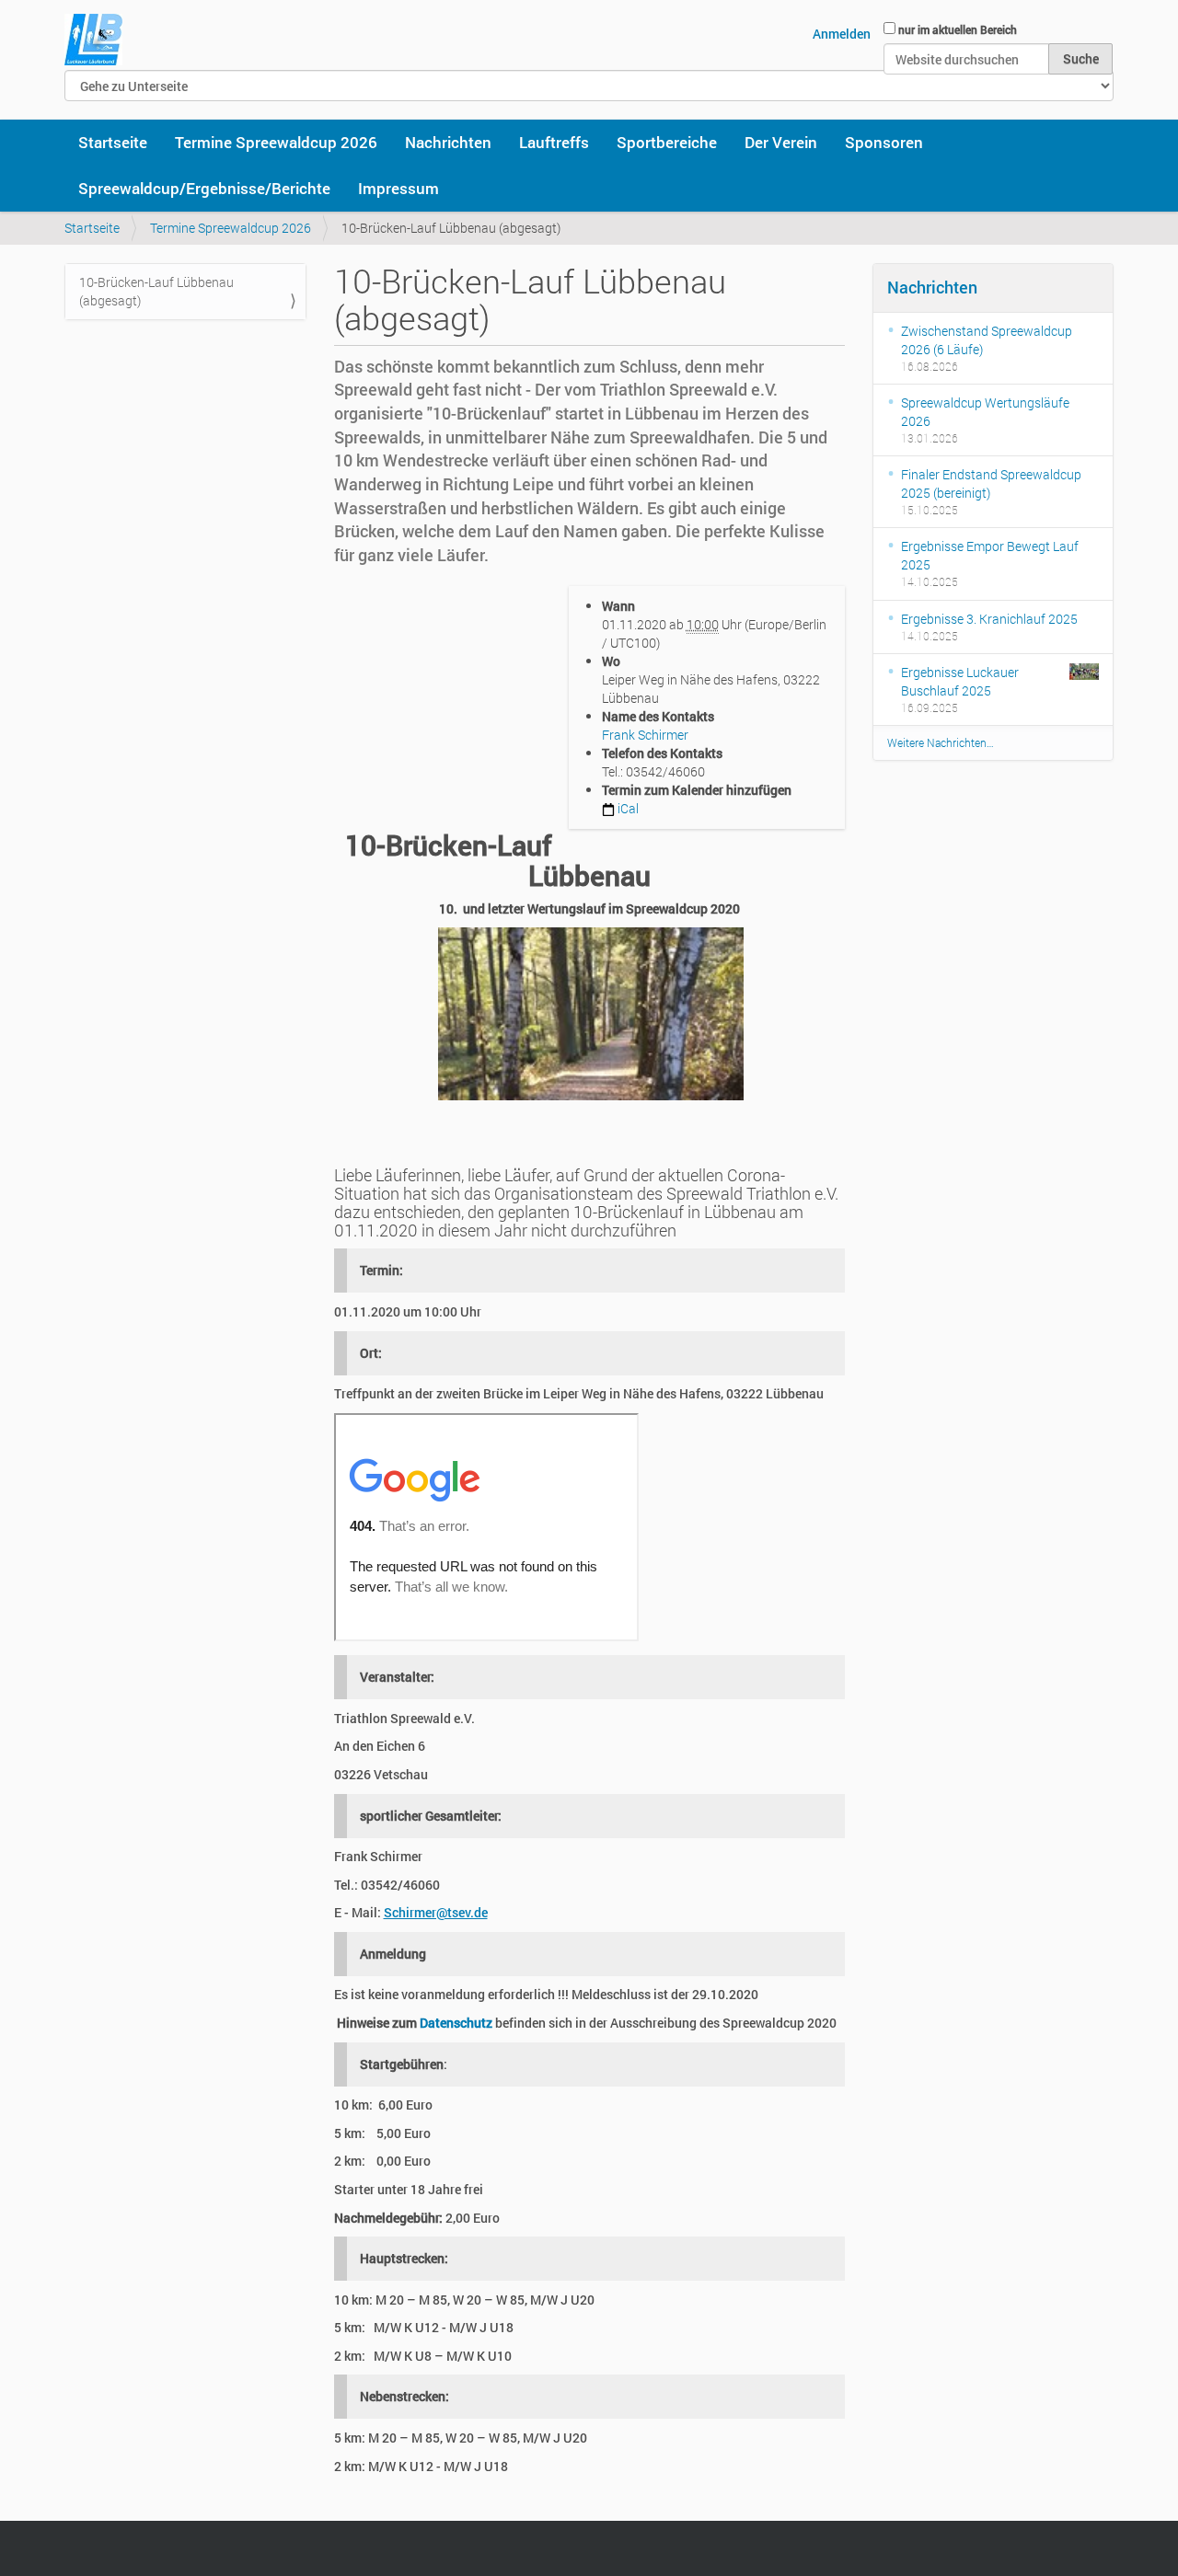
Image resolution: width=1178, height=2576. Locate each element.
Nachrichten (448, 142)
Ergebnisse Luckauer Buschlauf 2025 (960, 681)
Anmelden (842, 34)
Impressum (398, 188)
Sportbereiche (667, 142)
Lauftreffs (554, 142)
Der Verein (781, 142)
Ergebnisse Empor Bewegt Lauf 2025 (990, 555)
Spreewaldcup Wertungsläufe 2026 (985, 412)
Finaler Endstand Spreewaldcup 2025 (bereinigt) (991, 483)
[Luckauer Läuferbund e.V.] (93, 40)
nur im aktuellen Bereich (958, 29)
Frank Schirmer (645, 735)
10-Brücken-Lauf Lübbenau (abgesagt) (156, 291)
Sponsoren (884, 142)
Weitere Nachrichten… (941, 742)
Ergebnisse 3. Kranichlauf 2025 (989, 619)
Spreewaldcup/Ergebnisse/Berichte (204, 188)
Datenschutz (456, 2023)
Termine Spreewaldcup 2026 (276, 142)
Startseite (113, 142)
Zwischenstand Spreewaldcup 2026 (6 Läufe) (987, 340)
